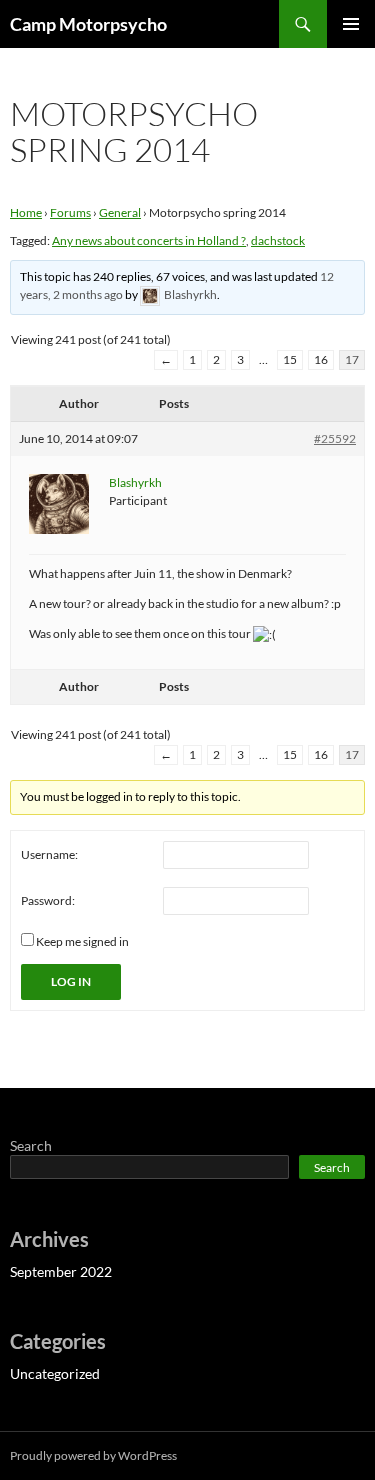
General (120, 212)
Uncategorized (55, 1373)
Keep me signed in (82, 941)
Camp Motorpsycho (88, 24)
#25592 (335, 438)
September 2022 (61, 1271)
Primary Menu (351, 24)
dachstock (278, 240)
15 (290, 359)
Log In (71, 981)
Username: (49, 854)
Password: (48, 900)
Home (26, 212)
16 (321, 359)
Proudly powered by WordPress (93, 1455)
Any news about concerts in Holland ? (149, 240)
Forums (70, 212)
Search (31, 1145)
